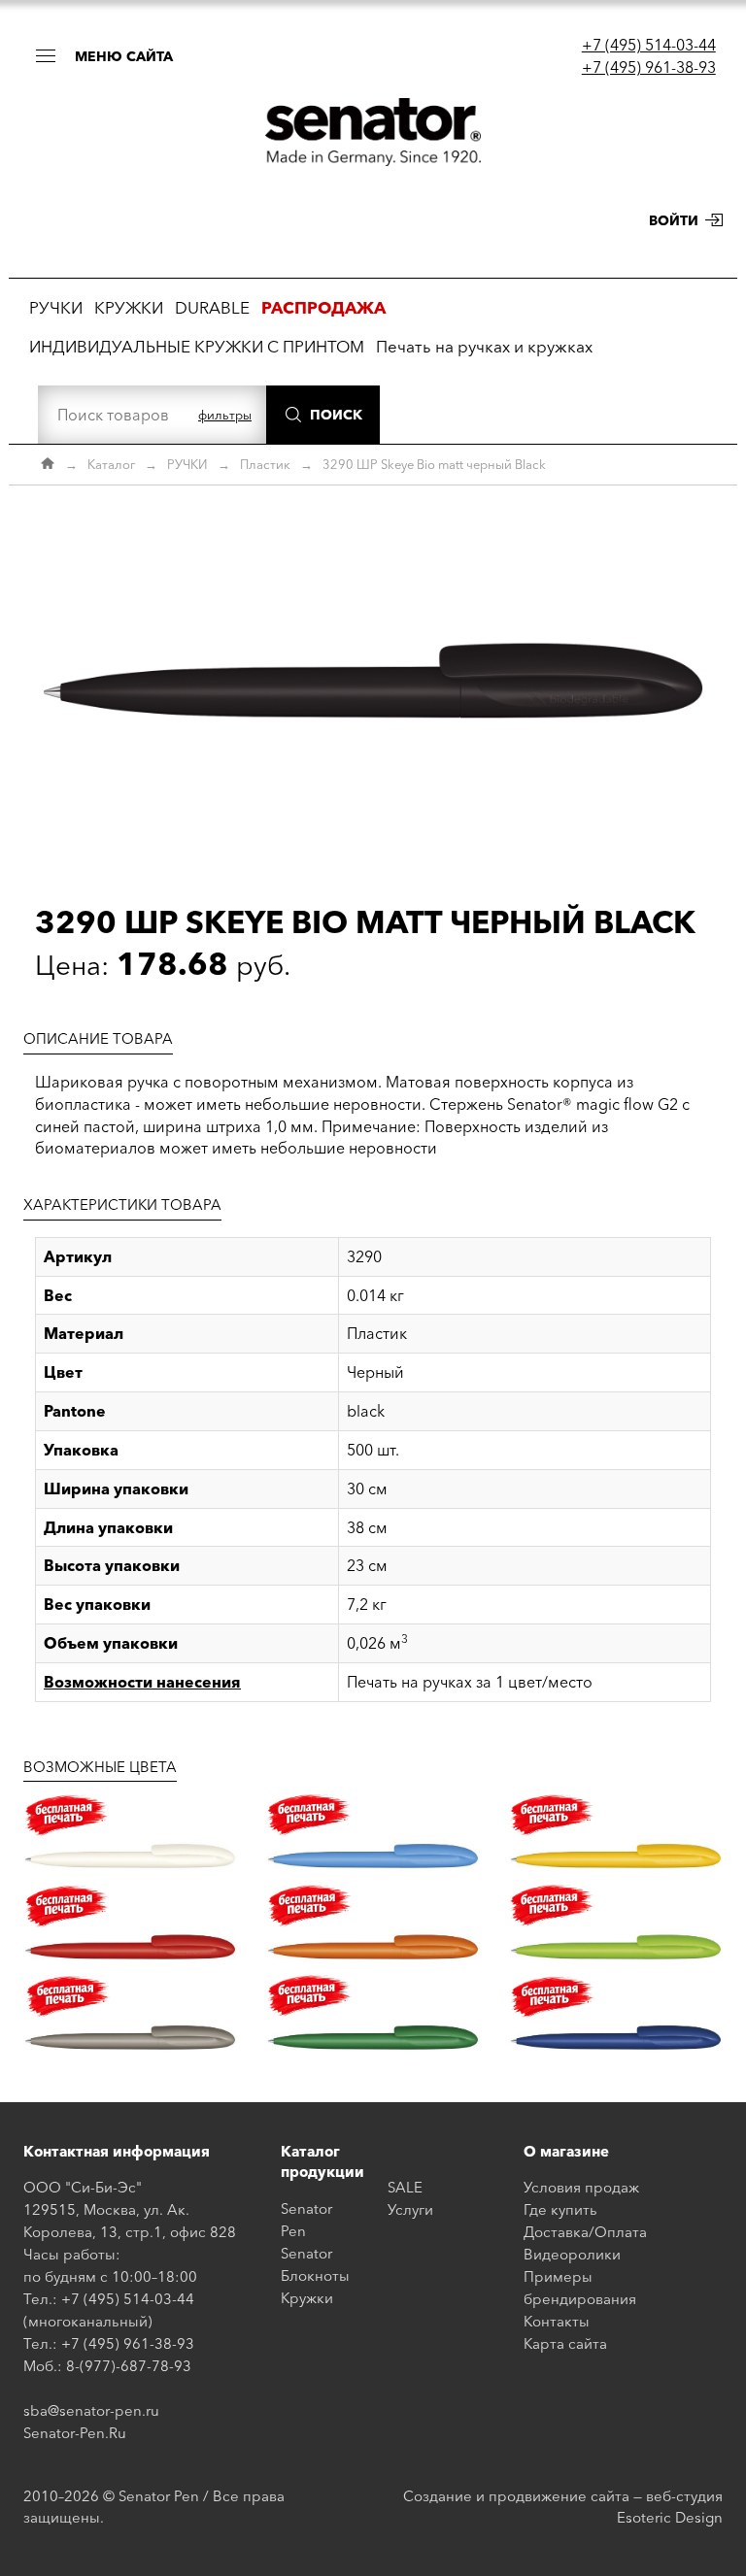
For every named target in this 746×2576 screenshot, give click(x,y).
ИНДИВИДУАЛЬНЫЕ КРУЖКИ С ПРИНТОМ (197, 346)
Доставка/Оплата (585, 2232)
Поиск (336, 415)
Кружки (307, 2298)
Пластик (265, 464)
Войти (674, 220)
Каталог (111, 464)
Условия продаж (581, 2187)
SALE (405, 2187)
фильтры (225, 415)
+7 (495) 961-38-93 (649, 67)
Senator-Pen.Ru (75, 2433)
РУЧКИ (56, 307)
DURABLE (212, 307)
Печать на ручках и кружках (484, 346)
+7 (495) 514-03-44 (649, 45)
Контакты (557, 2321)
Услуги (410, 2209)
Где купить (560, 2209)
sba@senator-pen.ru (91, 2410)
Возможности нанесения (142, 1682)
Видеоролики (572, 2254)
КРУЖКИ (129, 307)
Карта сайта (565, 2343)
